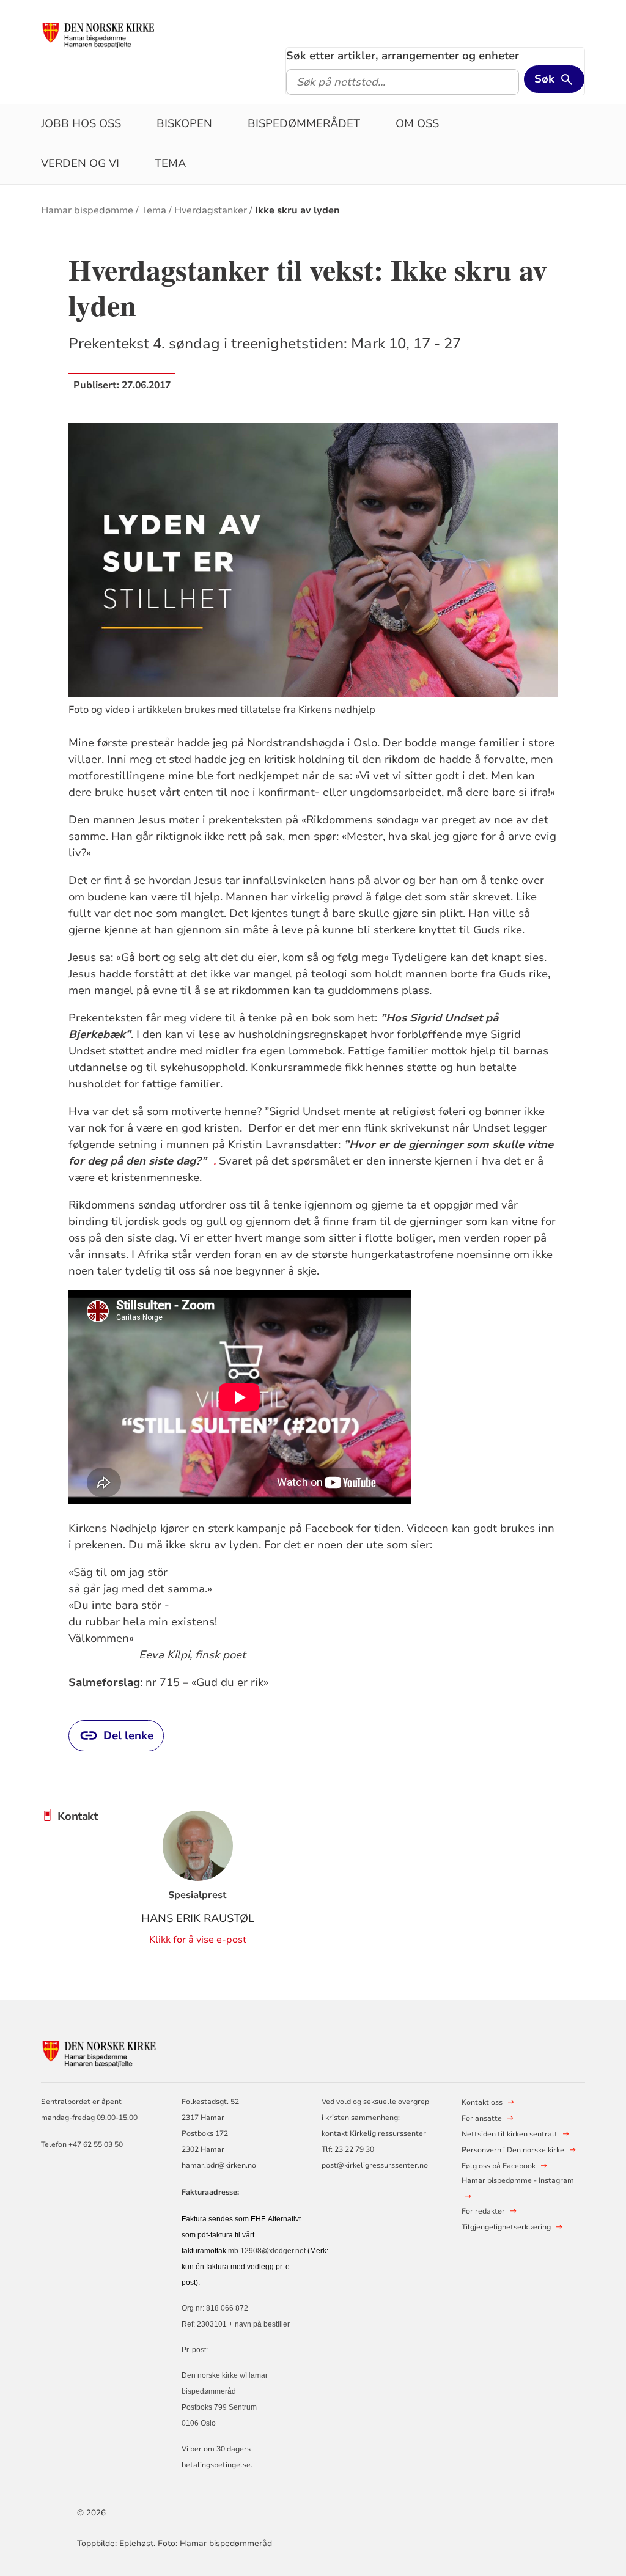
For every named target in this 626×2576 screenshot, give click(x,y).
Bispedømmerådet (304, 123)
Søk (544, 79)
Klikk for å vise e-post (198, 1940)
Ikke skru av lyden (297, 210)
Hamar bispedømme (87, 210)
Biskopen (184, 123)
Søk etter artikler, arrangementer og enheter (403, 56)
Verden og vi (80, 163)
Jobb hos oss (81, 123)
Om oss (417, 123)
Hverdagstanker (211, 210)
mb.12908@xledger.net (267, 2251)
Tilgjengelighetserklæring (506, 2227)
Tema (170, 163)
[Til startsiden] (107, 35)
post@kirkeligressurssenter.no (375, 2165)
